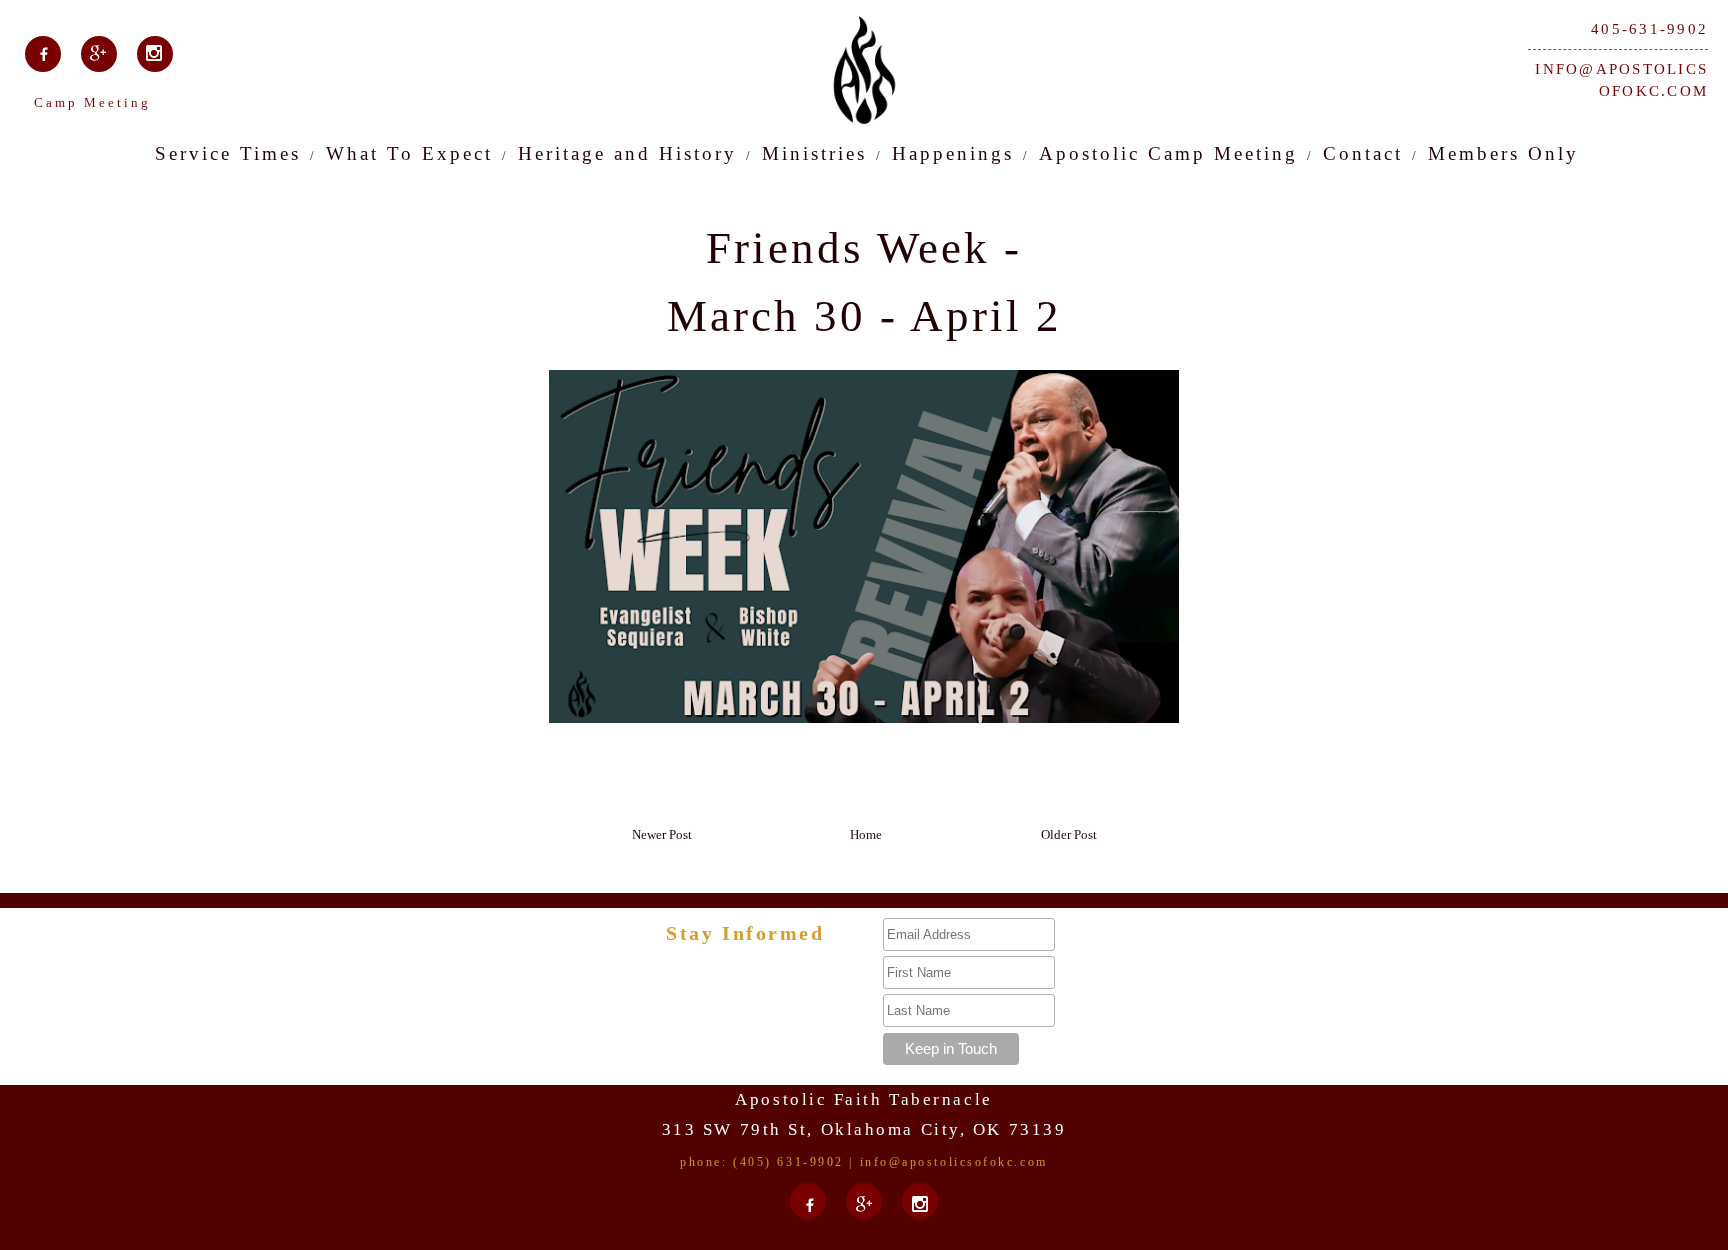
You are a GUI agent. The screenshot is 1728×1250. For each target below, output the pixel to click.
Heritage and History (627, 153)
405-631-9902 (1649, 29)
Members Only (1503, 153)
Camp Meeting (92, 102)
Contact (1363, 153)
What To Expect (409, 153)
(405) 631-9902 (788, 1162)
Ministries (814, 153)
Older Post (1069, 834)
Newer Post (662, 834)
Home (866, 834)
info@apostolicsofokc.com (1621, 80)
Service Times (228, 153)
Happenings (953, 153)
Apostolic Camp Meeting (1168, 153)
